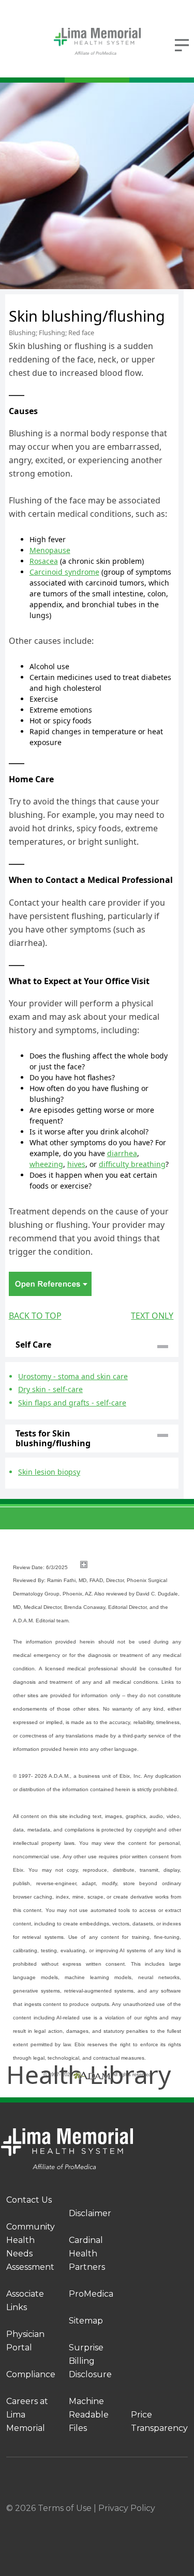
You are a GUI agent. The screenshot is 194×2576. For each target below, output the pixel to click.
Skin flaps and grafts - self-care (72, 1403)
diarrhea (122, 1153)
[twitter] (135, 2522)
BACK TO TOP (35, 1316)
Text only (152, 1316)
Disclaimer (90, 2213)
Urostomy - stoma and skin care (73, 1376)
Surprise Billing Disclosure (90, 2361)
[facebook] (38, 2522)
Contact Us (29, 2200)
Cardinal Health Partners (87, 2254)
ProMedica (91, 2294)
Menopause (50, 550)
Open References (50, 1284)
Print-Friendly (148, 301)
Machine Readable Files (89, 2415)
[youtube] (184, 2522)
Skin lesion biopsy (49, 1472)
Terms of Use (65, 2508)
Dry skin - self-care (50, 1389)
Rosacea (44, 561)
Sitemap (86, 2321)
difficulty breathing (132, 1164)
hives (76, 1164)
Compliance (31, 2374)
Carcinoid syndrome (64, 572)
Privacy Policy (127, 2508)
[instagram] (87, 2522)
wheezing (46, 1164)
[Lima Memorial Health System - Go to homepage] (97, 41)
